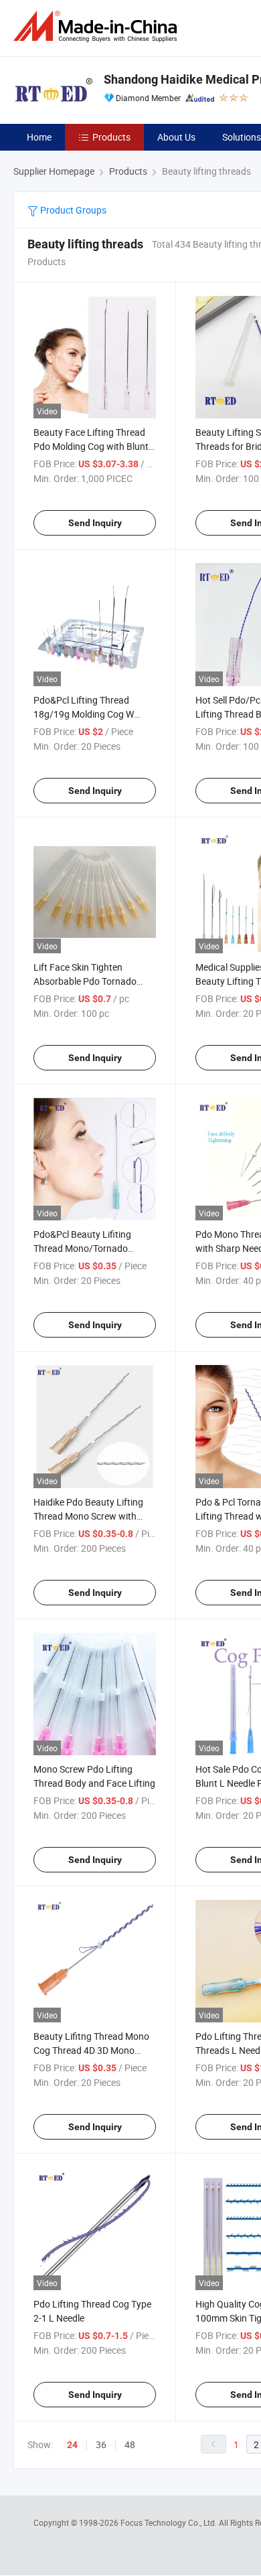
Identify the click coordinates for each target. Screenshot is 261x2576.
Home (39, 137)
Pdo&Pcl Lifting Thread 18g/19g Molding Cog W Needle (84, 714)
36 (101, 2444)
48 (130, 2444)
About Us (176, 137)
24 (72, 2445)
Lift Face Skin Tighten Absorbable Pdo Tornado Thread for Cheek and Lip (85, 981)
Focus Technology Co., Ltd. (170, 2522)
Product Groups (72, 210)
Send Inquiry (95, 523)
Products (111, 137)
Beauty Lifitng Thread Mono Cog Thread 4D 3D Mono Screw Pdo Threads (91, 2050)
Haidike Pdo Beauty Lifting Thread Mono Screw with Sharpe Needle (88, 1516)
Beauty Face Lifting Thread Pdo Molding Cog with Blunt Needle (91, 446)
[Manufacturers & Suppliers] (98, 26)
